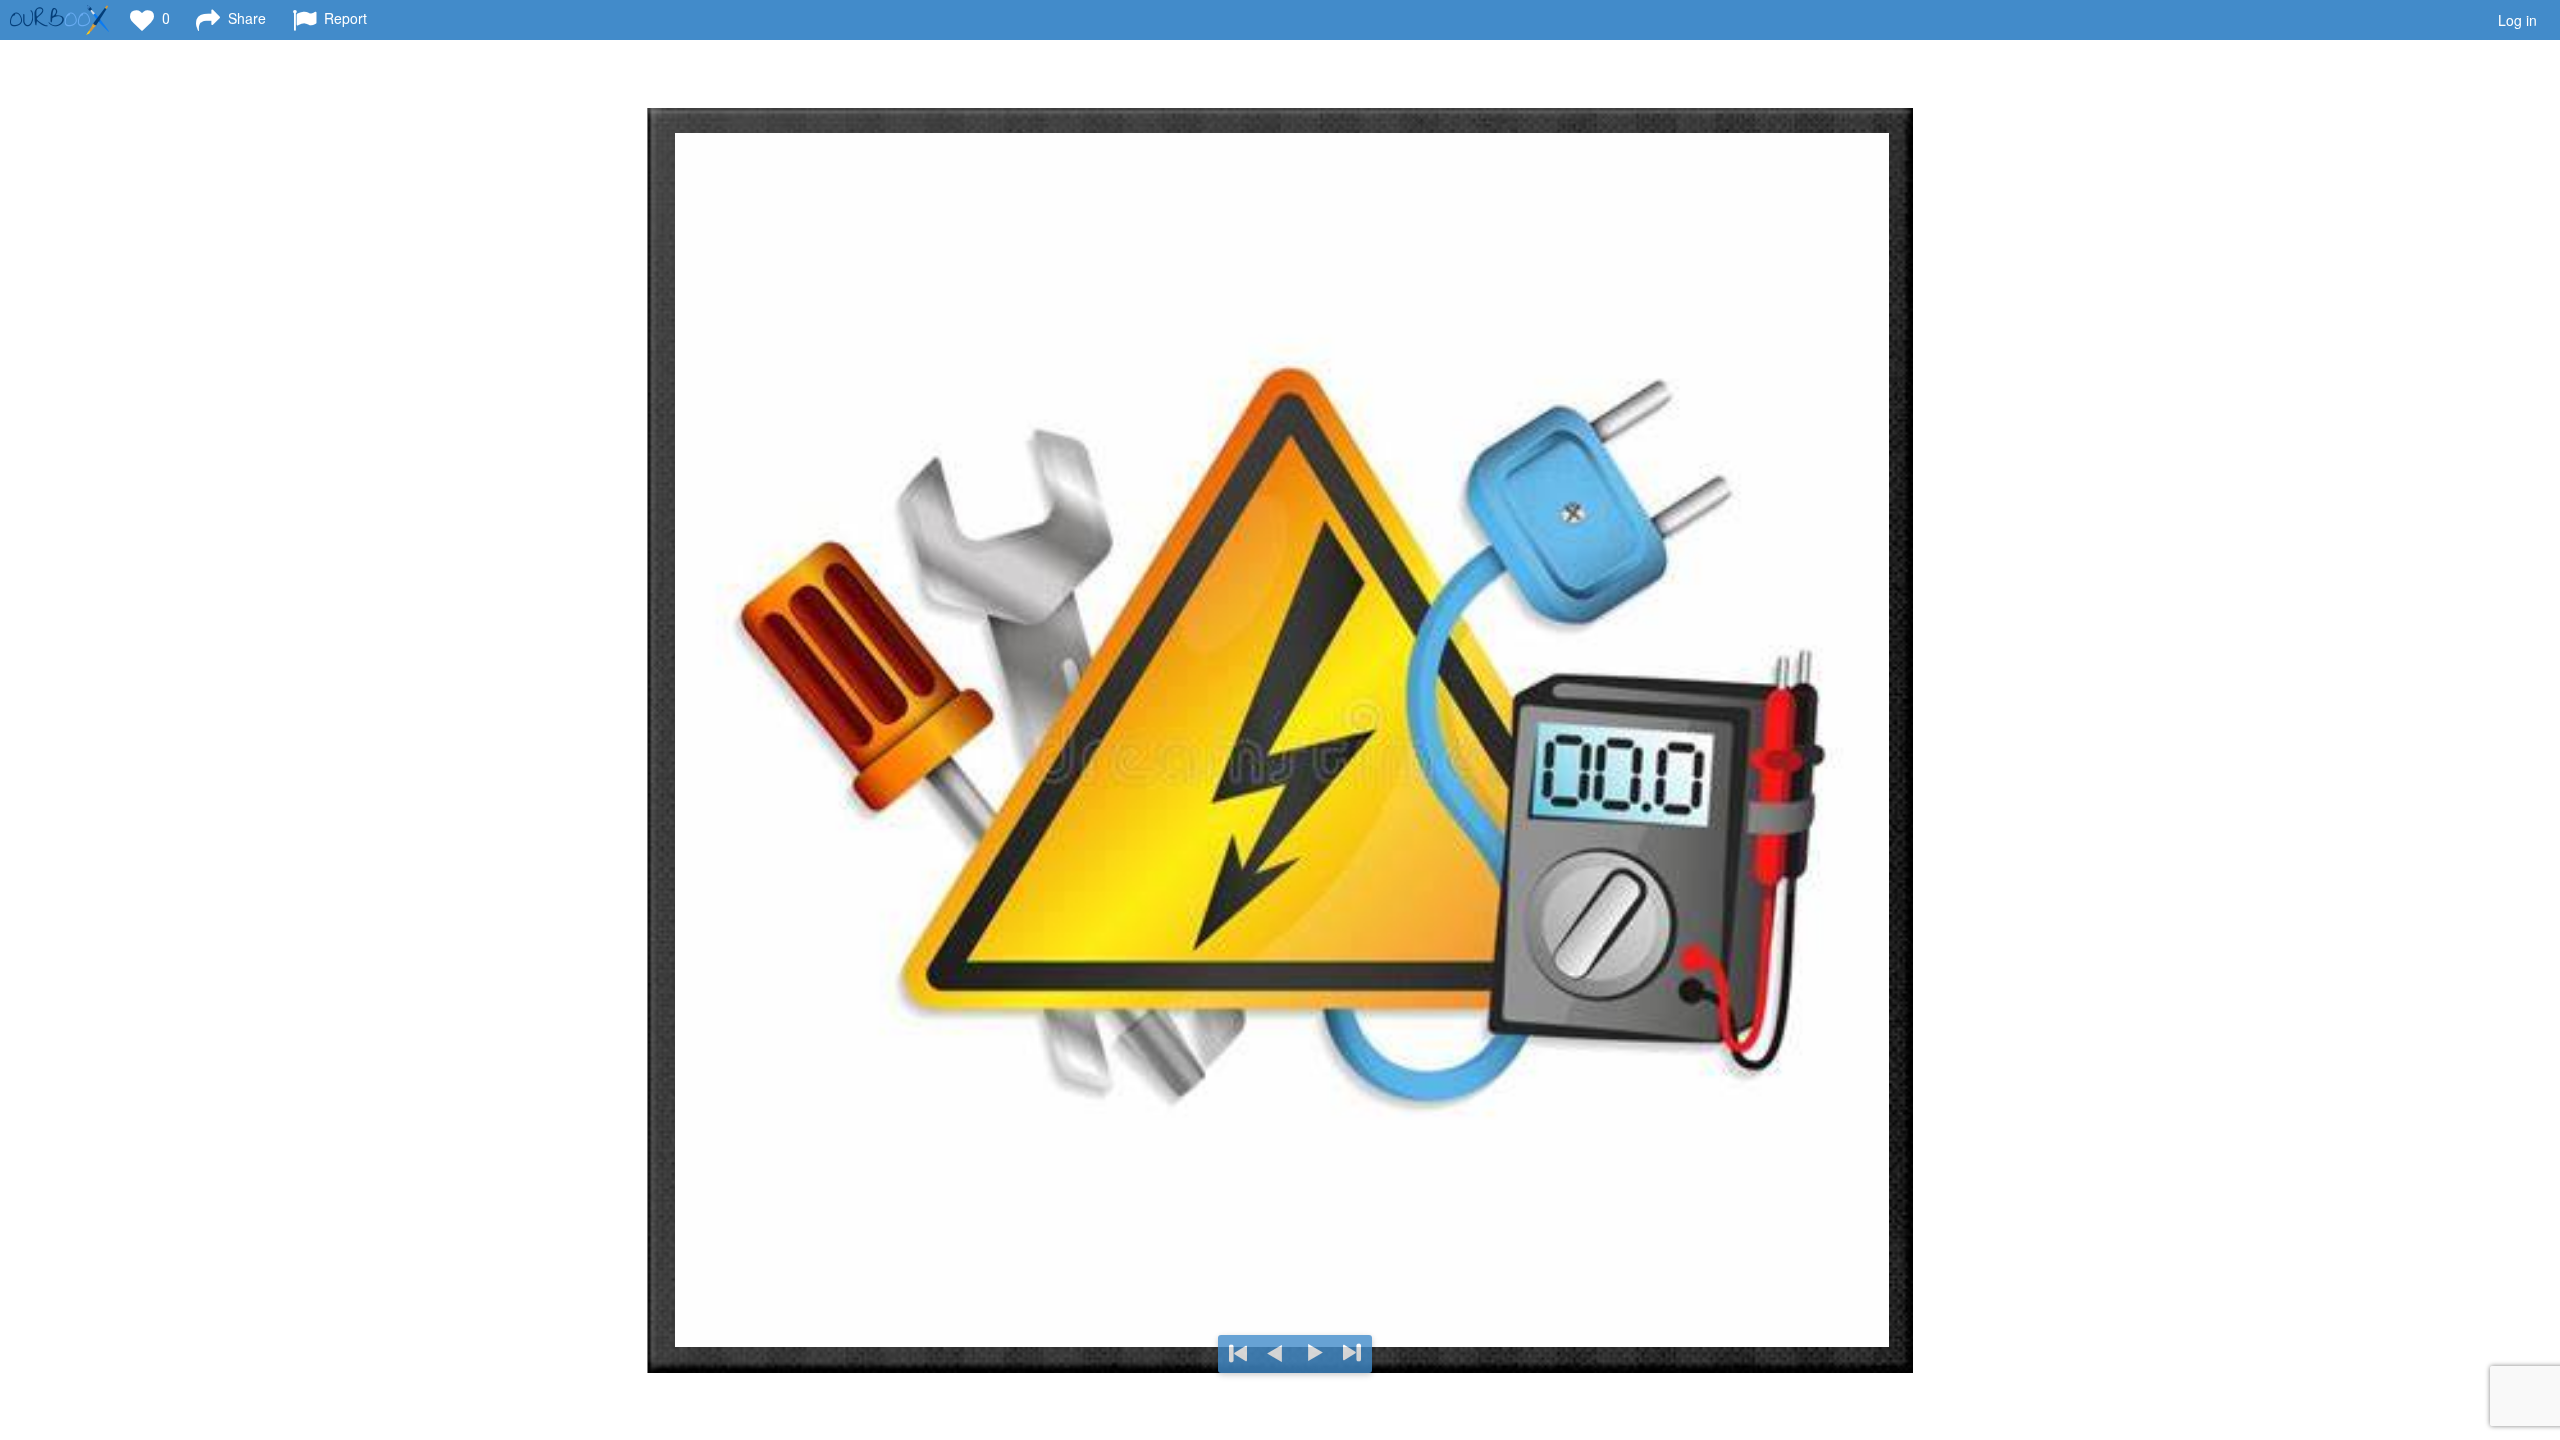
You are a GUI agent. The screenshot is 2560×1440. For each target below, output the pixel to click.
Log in (2517, 20)
